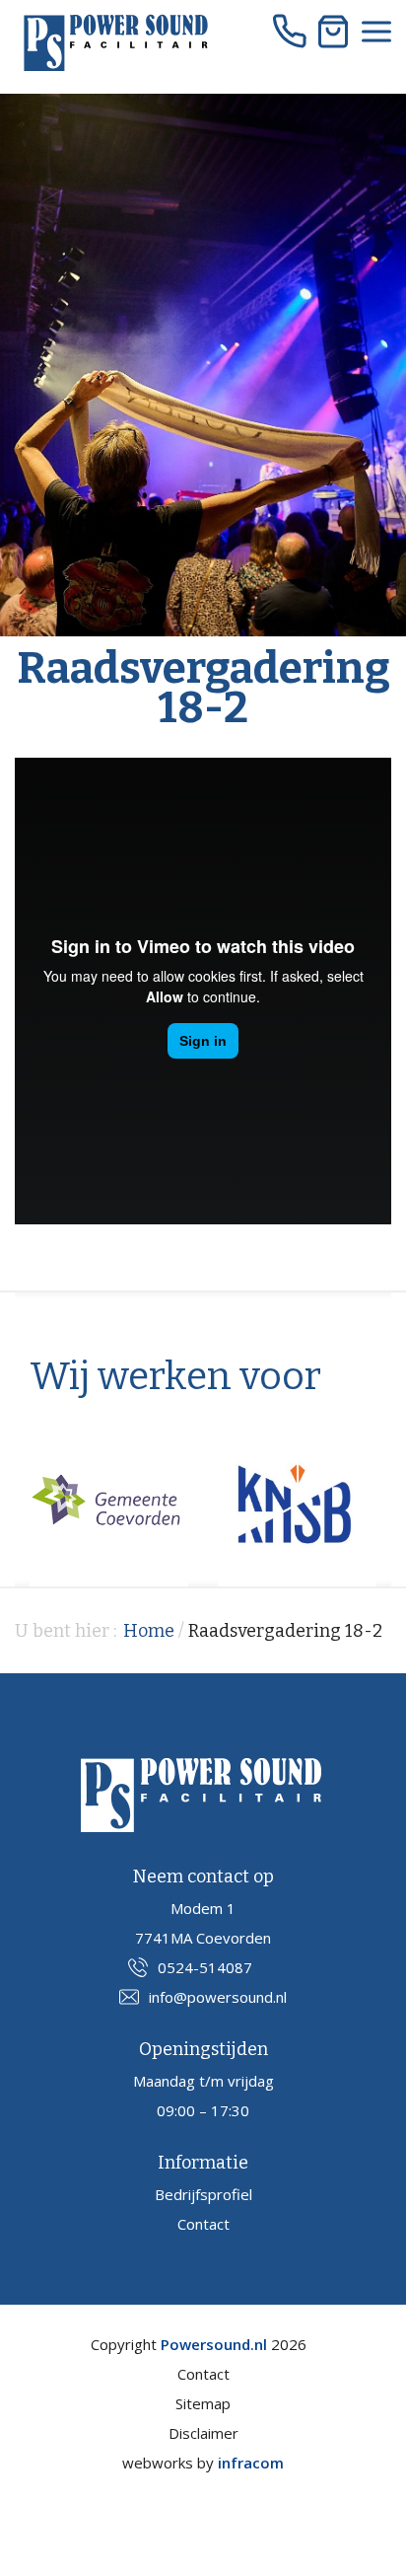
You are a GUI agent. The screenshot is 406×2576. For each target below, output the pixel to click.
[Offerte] (333, 32)
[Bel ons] (290, 32)
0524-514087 (205, 1967)
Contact (203, 2224)
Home (149, 1631)
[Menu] (376, 32)
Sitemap (203, 2403)
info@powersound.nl (218, 1997)
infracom (251, 2463)
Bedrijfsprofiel (203, 2194)
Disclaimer (203, 2433)
